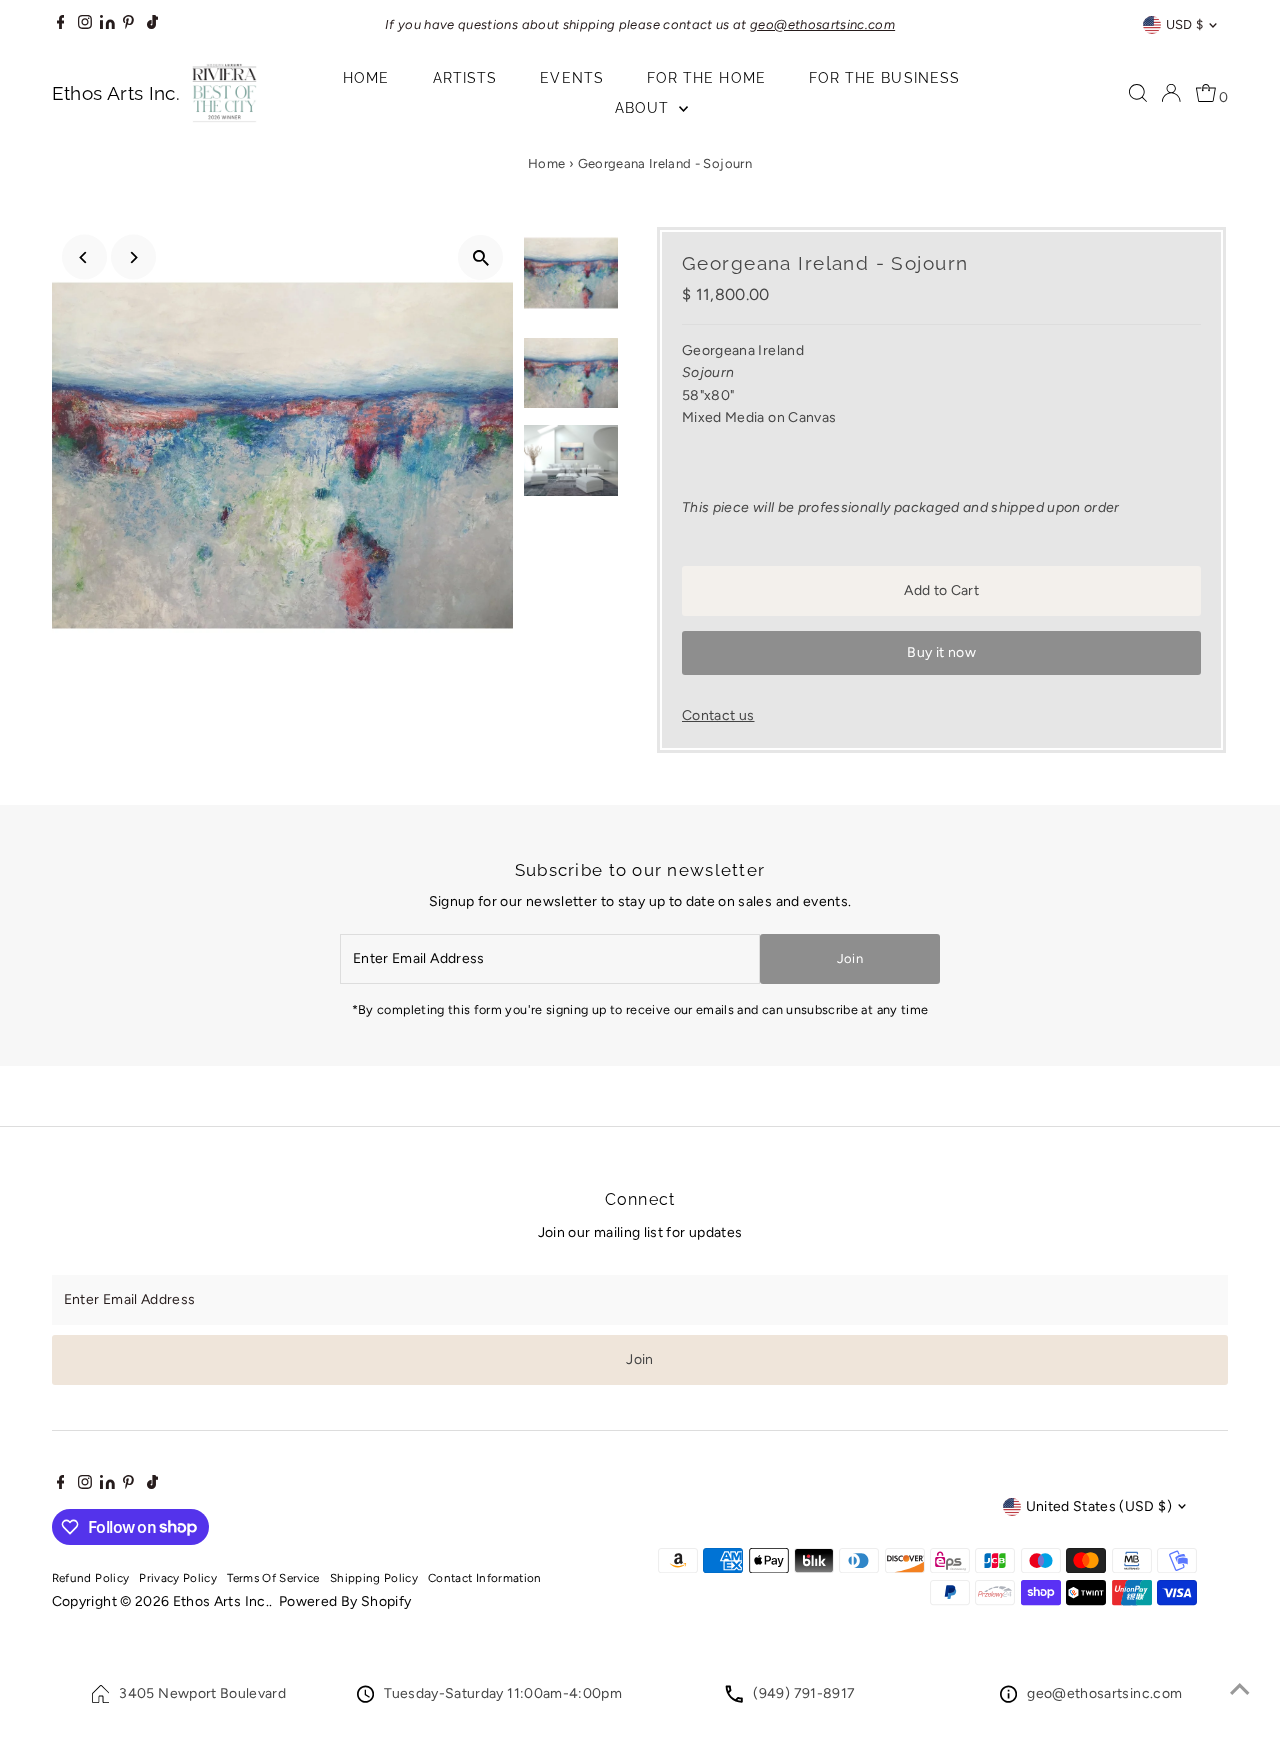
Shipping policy (374, 1578)
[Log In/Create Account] (1171, 93)
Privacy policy (178, 1578)
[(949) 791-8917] (734, 1698)
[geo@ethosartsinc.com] (1008, 1698)
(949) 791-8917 (804, 1693)
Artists (465, 78)
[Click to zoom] (480, 257)
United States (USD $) (1099, 1506)
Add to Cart (941, 590)
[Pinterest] (128, 25)
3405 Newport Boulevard (202, 1693)
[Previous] (84, 257)
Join (850, 958)
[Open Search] (1138, 93)
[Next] (133, 257)
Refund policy (91, 1578)
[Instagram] (85, 25)
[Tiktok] (152, 25)
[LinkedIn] (109, 24)
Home (366, 78)
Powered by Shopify (345, 1601)
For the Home (706, 78)
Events (571, 78)
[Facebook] (61, 25)
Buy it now (941, 652)
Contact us (718, 716)
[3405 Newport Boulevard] (101, 1698)
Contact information (485, 1578)
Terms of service (273, 1578)
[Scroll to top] (1240, 1690)
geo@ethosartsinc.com (1104, 1693)
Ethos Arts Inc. (221, 1601)
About (644, 108)
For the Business (884, 78)
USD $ (1185, 24)
